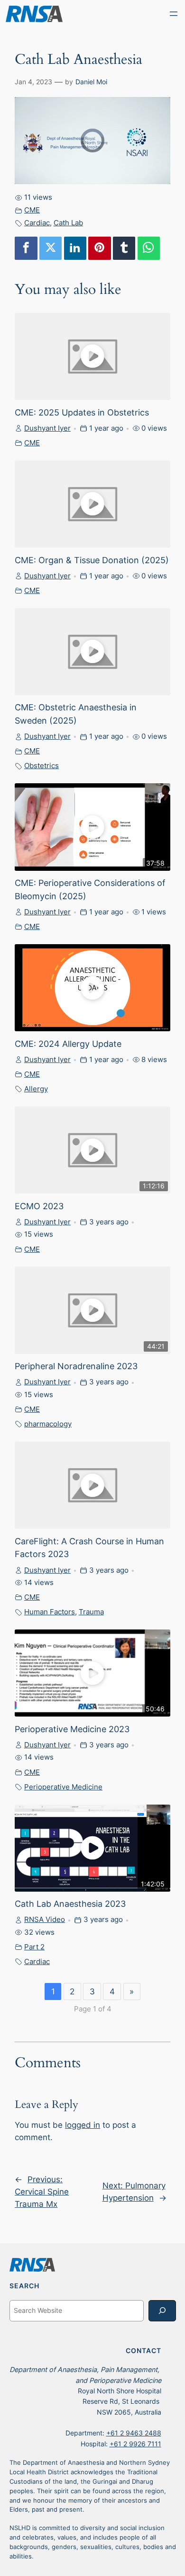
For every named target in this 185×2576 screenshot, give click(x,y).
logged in (83, 2125)
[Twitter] (51, 248)
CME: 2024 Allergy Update (68, 1044)
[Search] (162, 2311)
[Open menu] (174, 14)
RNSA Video (45, 1919)
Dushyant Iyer (47, 428)
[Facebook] (26, 248)
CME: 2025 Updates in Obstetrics (82, 412)
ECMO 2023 (39, 1206)
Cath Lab (68, 223)
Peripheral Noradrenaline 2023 (76, 1366)
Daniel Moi (91, 82)
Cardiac (37, 223)
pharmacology (48, 1424)
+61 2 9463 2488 (134, 2433)
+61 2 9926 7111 (135, 2444)
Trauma (91, 1612)
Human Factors (50, 1612)
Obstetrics (42, 766)
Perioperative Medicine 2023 (72, 1729)
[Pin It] (100, 248)
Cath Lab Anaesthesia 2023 (70, 1903)
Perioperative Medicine (63, 1787)
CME (32, 210)
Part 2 (34, 1947)
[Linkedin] (75, 248)
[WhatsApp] (149, 248)
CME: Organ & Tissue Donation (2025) (92, 560)
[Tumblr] (124, 248)
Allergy (36, 1089)
